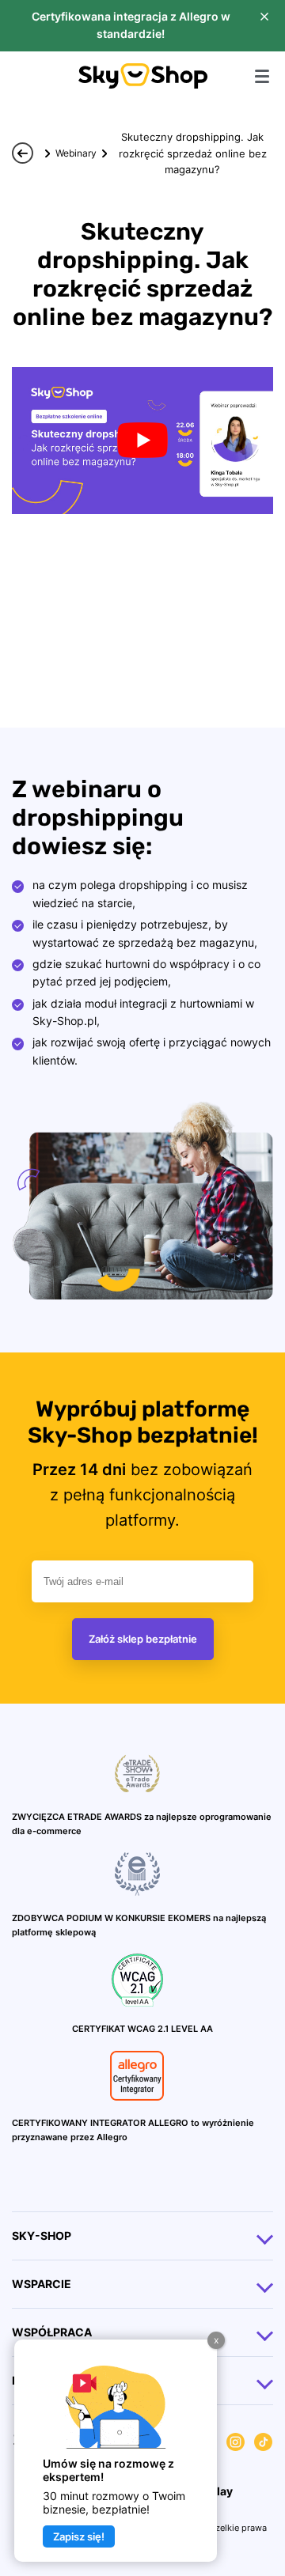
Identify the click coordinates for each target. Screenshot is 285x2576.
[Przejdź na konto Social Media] (236, 2444)
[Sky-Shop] (143, 84)
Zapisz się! (79, 2536)
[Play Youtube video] (142, 441)
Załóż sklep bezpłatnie (143, 1639)
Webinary (76, 153)
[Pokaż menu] (262, 76)
